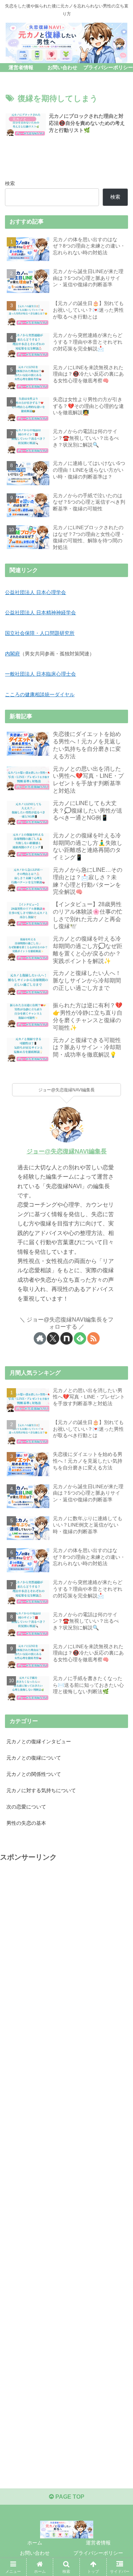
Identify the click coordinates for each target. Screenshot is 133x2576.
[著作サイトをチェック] (40, 1338)
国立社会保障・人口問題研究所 (40, 633)
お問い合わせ (35, 2553)
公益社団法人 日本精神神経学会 (40, 613)
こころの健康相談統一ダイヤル (40, 694)
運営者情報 (98, 2543)
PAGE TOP (69, 2497)
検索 (10, 183)
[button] (119, 1522)
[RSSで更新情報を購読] (93, 1338)
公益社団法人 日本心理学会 (35, 592)
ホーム (35, 2543)
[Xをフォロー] (53, 1338)
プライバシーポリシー (98, 2553)
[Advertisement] (66, 2167)
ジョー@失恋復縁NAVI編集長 (67, 1151)
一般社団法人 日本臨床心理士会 (40, 674)
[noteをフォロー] (66, 1338)
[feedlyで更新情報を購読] (80, 1338)
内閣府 (12, 654)
